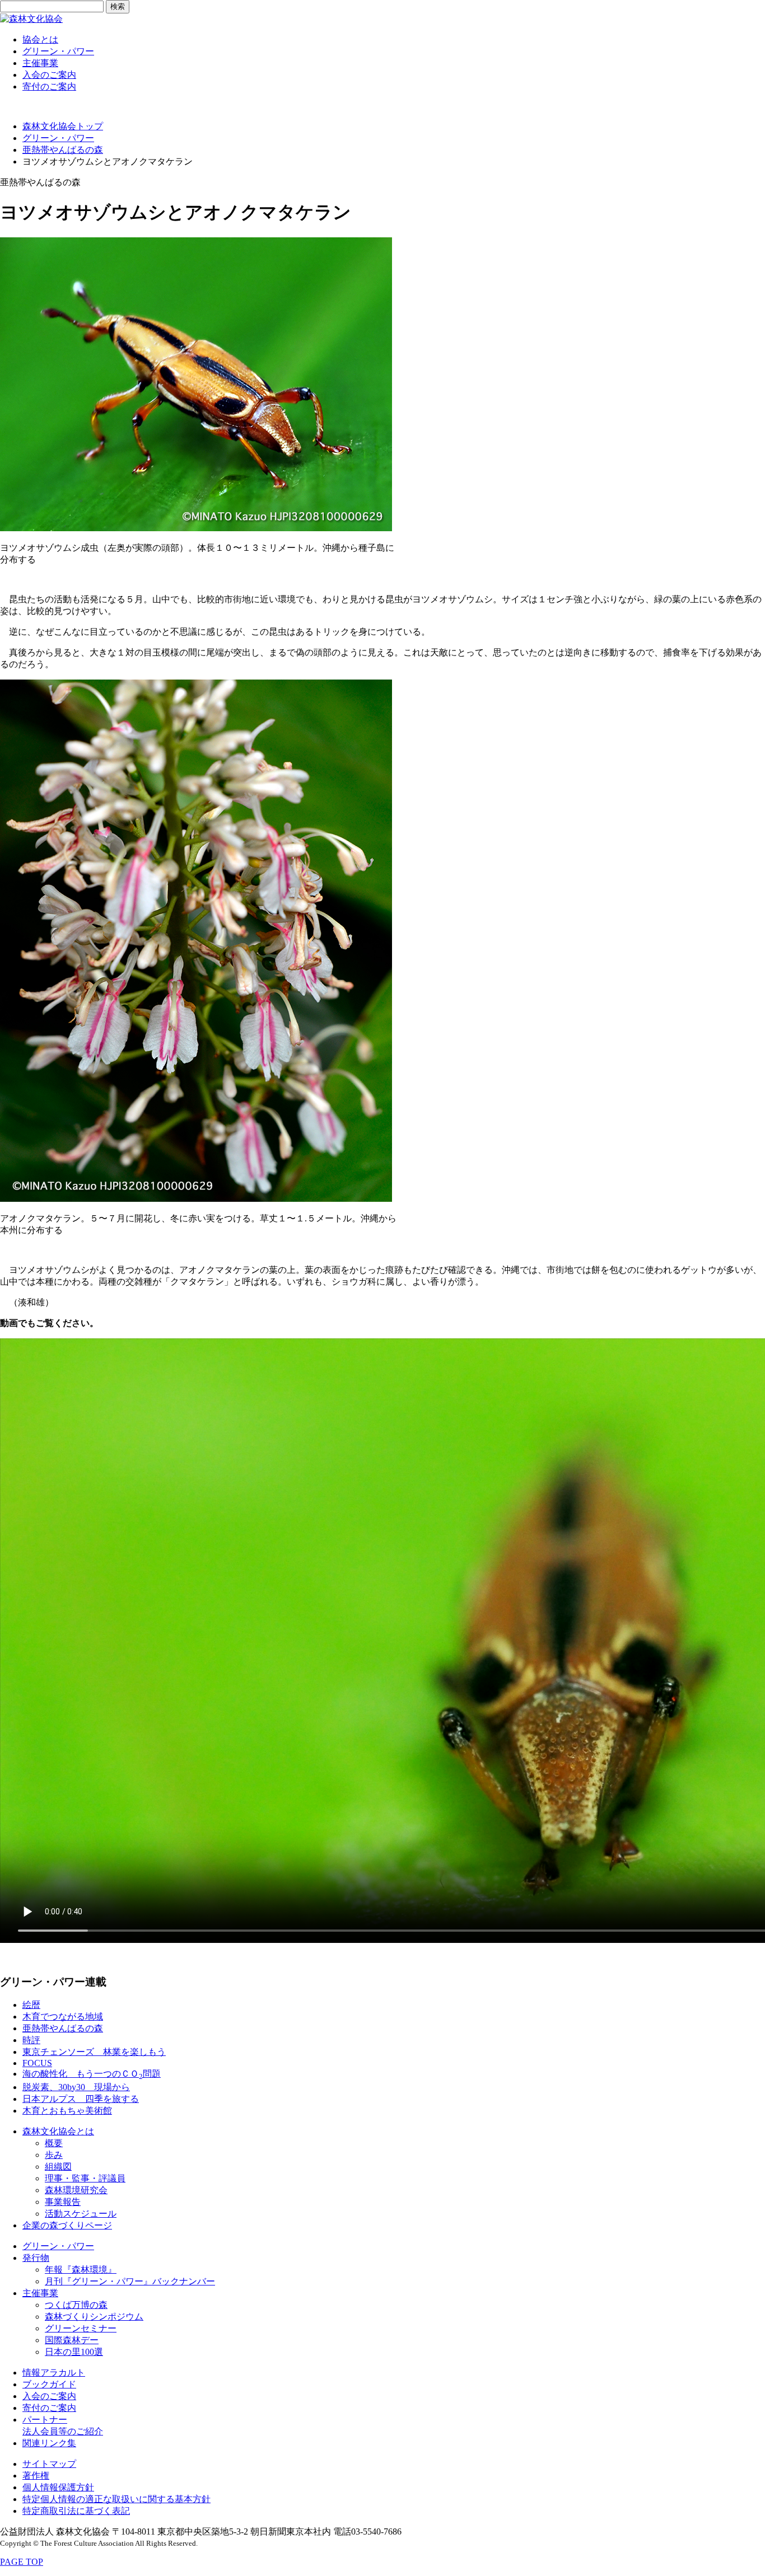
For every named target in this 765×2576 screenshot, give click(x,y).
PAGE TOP (22, 2562)
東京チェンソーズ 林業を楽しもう (94, 2052)
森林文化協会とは (58, 2131)
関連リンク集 (49, 2443)
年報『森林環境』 (81, 2270)
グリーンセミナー (81, 2328)
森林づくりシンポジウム (94, 2317)
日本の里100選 (74, 2352)
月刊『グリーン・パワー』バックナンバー (130, 2281)
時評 (31, 2040)
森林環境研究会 (76, 2190)
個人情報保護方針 (58, 2487)
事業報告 (63, 2202)
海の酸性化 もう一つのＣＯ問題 (92, 2074)
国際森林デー (72, 2340)
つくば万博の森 (76, 2305)
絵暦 (31, 2005)
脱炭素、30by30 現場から (76, 2087)
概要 (54, 2143)
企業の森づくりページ (67, 2225)
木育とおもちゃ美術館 (67, 2111)
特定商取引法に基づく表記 (76, 2511)
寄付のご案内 (49, 86)
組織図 (58, 2167)
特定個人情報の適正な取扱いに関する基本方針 (116, 2499)
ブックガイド (49, 2384)
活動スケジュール (81, 2214)
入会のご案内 (49, 75)
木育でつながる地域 (63, 2017)
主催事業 (40, 63)
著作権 (36, 2476)
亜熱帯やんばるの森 (63, 150)
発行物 (36, 2258)
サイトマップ (49, 2464)
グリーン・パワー (58, 51)
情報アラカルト (54, 2373)
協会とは (40, 39)
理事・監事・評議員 (85, 2178)
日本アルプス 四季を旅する (81, 2099)
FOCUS (37, 2063)
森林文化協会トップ (63, 126)
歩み (54, 2155)
